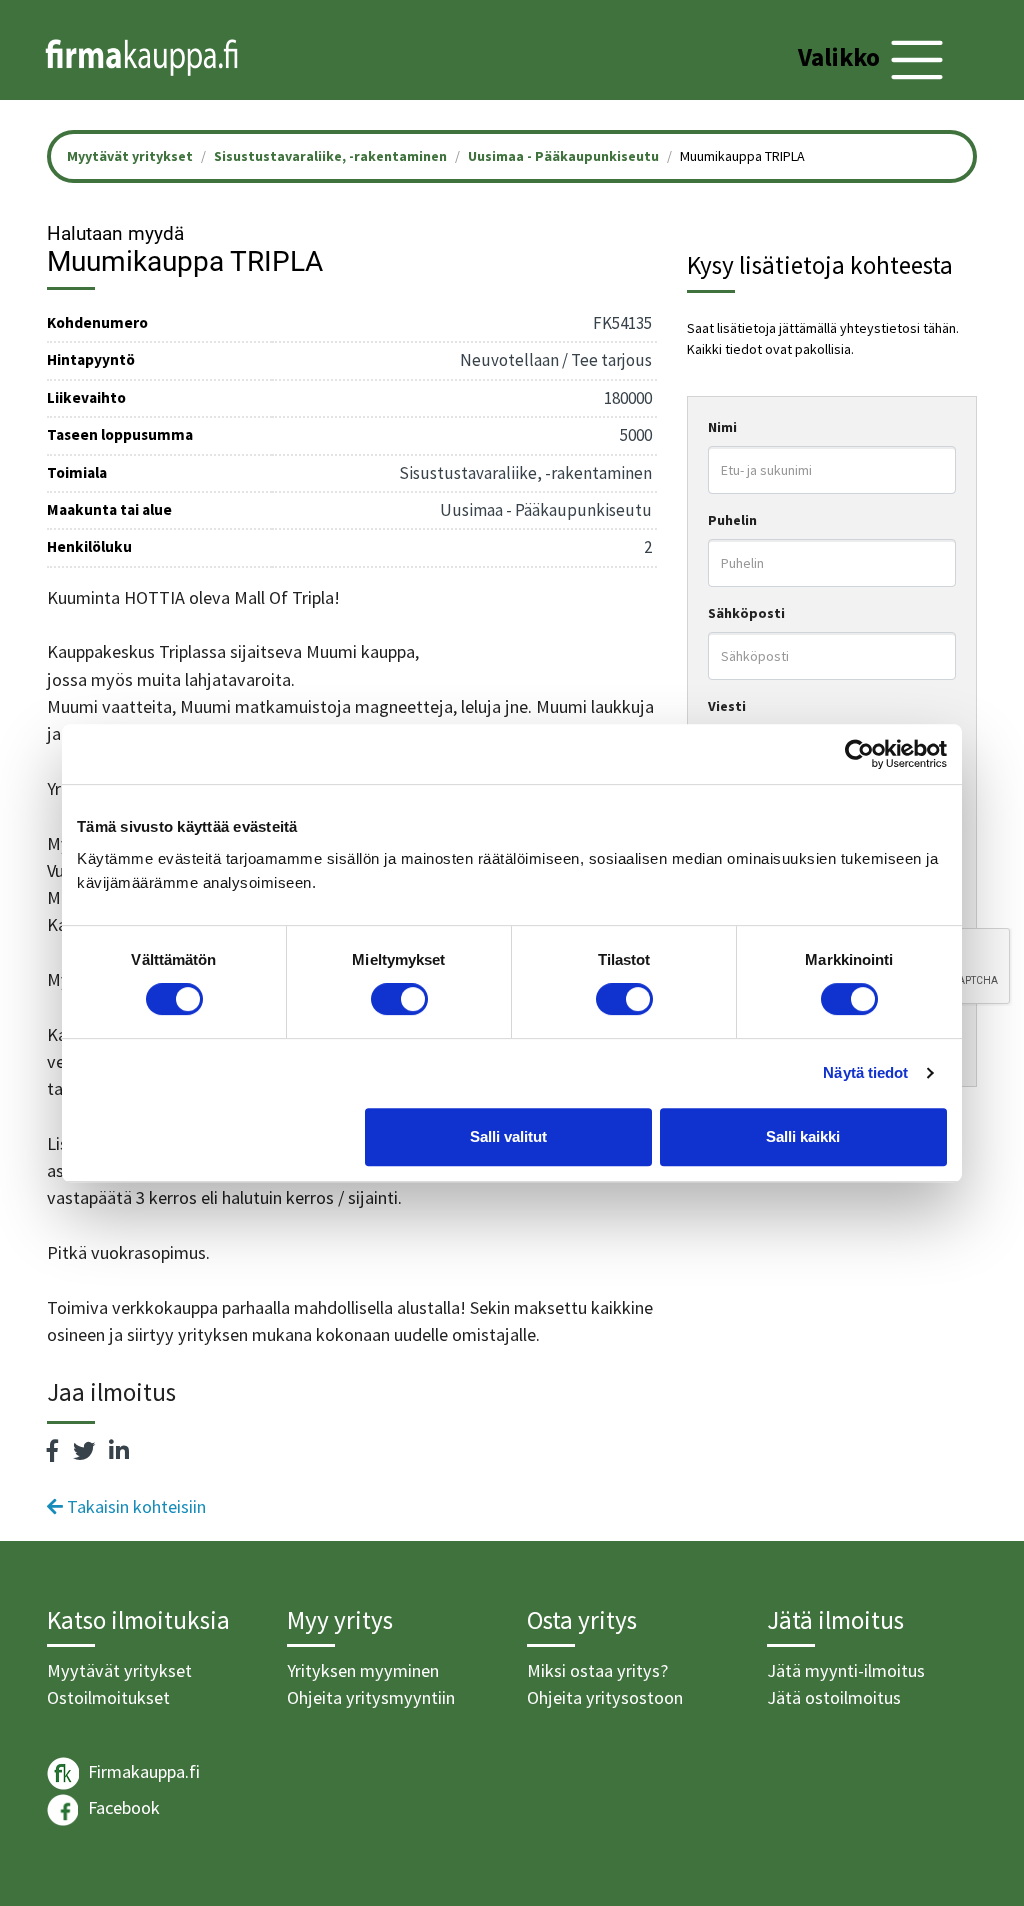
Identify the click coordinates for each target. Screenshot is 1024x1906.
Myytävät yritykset (119, 1670)
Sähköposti (746, 613)
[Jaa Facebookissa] (53, 1451)
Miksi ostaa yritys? (597, 1670)
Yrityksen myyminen (363, 1670)
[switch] (399, 999)
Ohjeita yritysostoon (605, 1697)
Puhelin (732, 520)
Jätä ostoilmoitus (834, 1697)
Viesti (727, 706)
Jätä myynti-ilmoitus (846, 1670)
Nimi (722, 427)
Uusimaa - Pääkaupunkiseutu (563, 156)
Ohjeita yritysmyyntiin (371, 1697)
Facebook (122, 1808)
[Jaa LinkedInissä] (119, 1451)
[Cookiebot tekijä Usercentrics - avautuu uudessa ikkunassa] (859, 754)
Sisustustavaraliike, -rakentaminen (330, 156)
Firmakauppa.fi (142, 1771)
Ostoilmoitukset (108, 1697)
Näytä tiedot (865, 1072)
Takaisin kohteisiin (134, 1506)
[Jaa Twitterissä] (84, 1451)
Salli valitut (508, 1136)
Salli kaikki (803, 1136)
